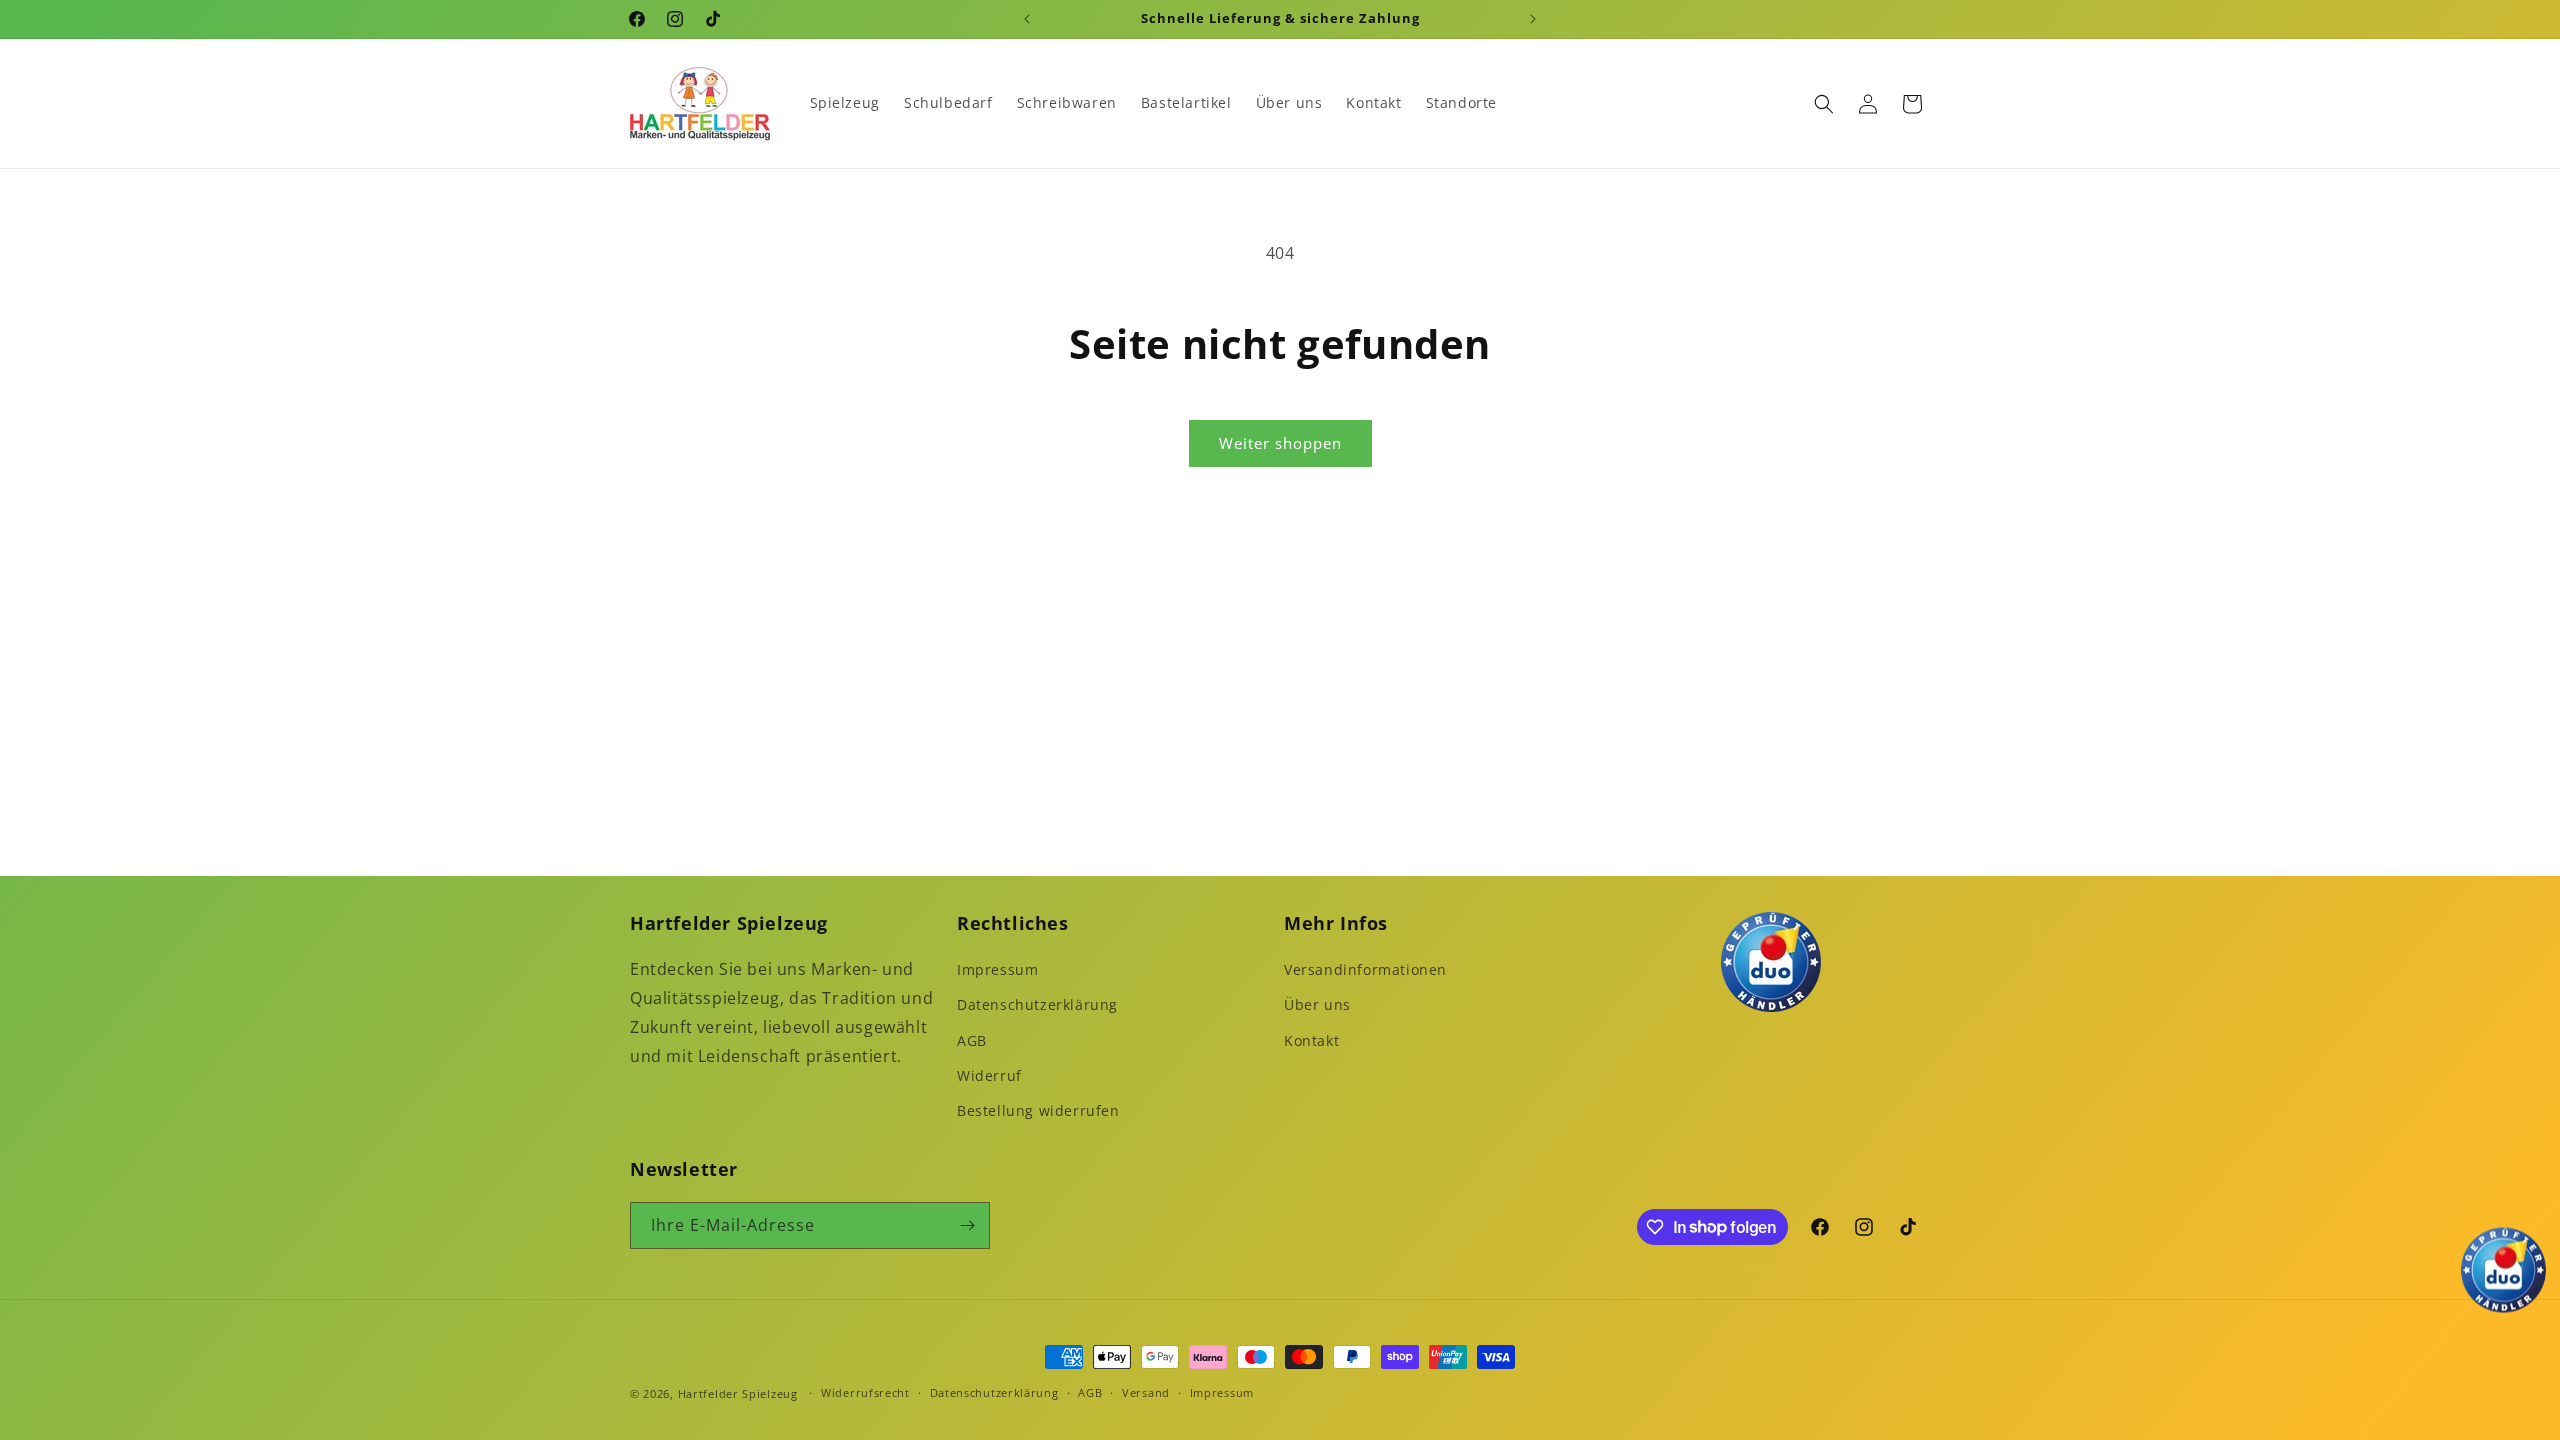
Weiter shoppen (1280, 443)
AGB (972, 1040)
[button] (1824, 104)
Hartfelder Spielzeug (738, 1393)
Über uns (1317, 1004)
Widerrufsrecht (865, 1392)
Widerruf (989, 1075)
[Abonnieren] (967, 1225)
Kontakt (1311, 1040)
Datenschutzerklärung (1037, 1004)
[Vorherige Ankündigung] (1027, 19)
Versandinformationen (1365, 969)
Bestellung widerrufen (1038, 1110)
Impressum (997, 969)
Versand (1146, 1392)
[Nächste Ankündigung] (1533, 19)
